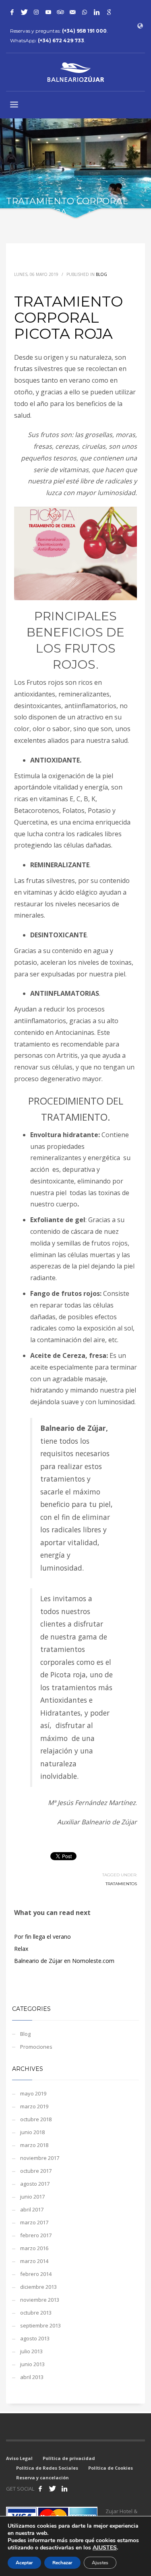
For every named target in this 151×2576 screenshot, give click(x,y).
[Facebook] (12, 12)
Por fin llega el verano (42, 1937)
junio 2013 (32, 2364)
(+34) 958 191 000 (84, 31)
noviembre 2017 (40, 2158)
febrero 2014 (36, 2274)
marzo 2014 (34, 2261)
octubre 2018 (36, 2119)
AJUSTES (105, 2548)
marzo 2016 (34, 2248)
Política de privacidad (69, 2458)
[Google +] (109, 12)
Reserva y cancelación (42, 2478)
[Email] (72, 12)
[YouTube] (48, 12)
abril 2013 (32, 2377)
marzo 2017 (34, 2222)
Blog (101, 274)
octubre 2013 (36, 2313)
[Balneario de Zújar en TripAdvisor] (60, 12)
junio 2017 (32, 2197)
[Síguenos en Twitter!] (52, 2489)
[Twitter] (24, 12)
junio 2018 (32, 2132)
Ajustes (100, 2563)
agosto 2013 (35, 2338)
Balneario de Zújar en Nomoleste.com (64, 1961)
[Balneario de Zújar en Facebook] (40, 2489)
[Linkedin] (97, 12)
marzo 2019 (34, 2106)
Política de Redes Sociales (47, 2468)
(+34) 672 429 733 (61, 40)
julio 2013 (31, 2351)
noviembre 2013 (40, 2300)
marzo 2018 (34, 2145)
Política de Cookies (111, 2468)
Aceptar (24, 2563)
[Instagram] (36, 12)
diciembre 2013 (38, 2287)
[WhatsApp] (85, 12)
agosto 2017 (35, 2184)
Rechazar (62, 2563)
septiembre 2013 (40, 2325)
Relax (21, 1949)
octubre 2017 (36, 2171)
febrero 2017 (36, 2235)
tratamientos (121, 1884)
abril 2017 (32, 2209)
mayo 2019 (33, 2093)
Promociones (36, 2047)
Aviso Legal (19, 2458)
